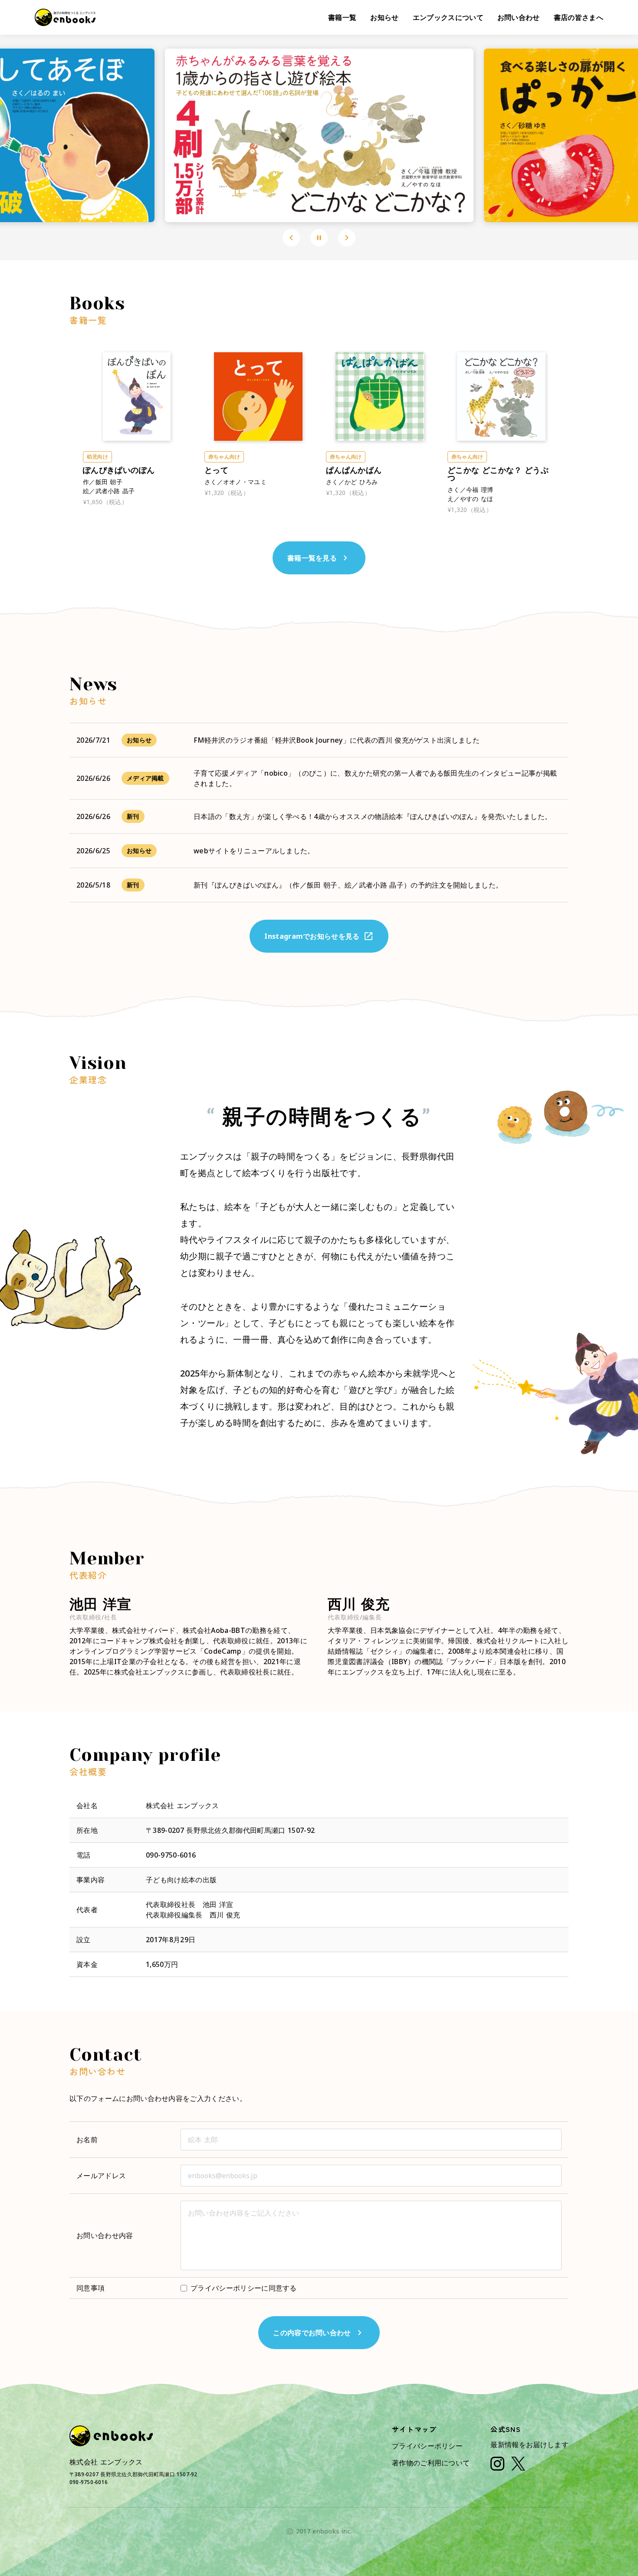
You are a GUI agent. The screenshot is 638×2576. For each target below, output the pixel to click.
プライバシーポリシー (427, 2446)
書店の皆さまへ (579, 17)
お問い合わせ (519, 17)
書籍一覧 (342, 17)
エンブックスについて (448, 17)
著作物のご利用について (431, 2463)
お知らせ (384, 17)
